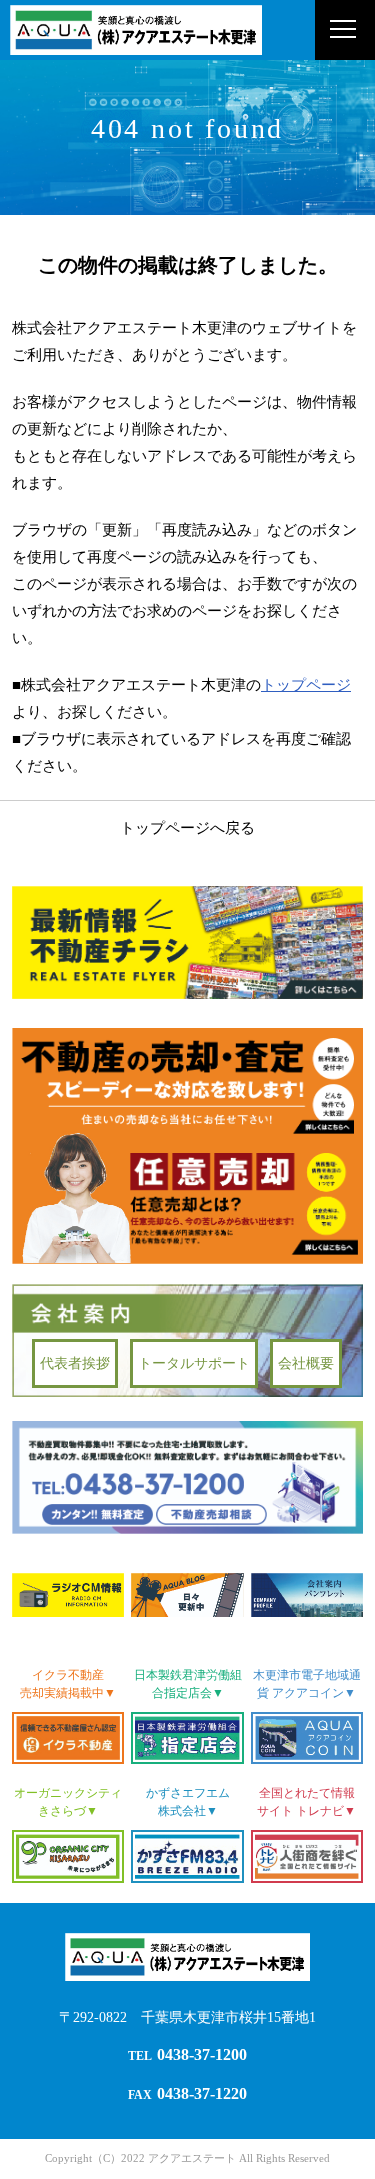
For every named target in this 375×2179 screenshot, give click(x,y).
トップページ (306, 685)
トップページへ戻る (187, 828)
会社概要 (306, 1363)
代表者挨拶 (75, 1363)
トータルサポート (194, 1363)
